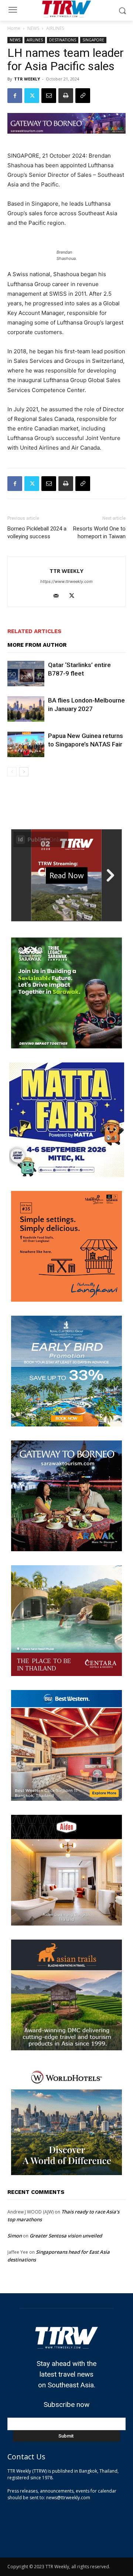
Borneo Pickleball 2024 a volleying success (37, 533)
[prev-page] (12, 772)
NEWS (33, 28)
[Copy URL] (83, 96)
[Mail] (59, 596)
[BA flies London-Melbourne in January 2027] (26, 709)
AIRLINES (55, 28)
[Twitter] (32, 96)
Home (14, 28)
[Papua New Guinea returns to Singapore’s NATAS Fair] (26, 744)
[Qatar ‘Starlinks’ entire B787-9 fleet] (26, 674)
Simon (15, 2236)
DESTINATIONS (63, 40)
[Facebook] (15, 96)
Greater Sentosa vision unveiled (66, 2236)
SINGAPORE (93, 40)
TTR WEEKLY (27, 79)
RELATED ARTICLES (34, 631)
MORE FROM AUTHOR (37, 645)
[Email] (49, 96)
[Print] (66, 96)
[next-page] (24, 772)
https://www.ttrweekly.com (66, 581)
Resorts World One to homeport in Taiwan (99, 533)
